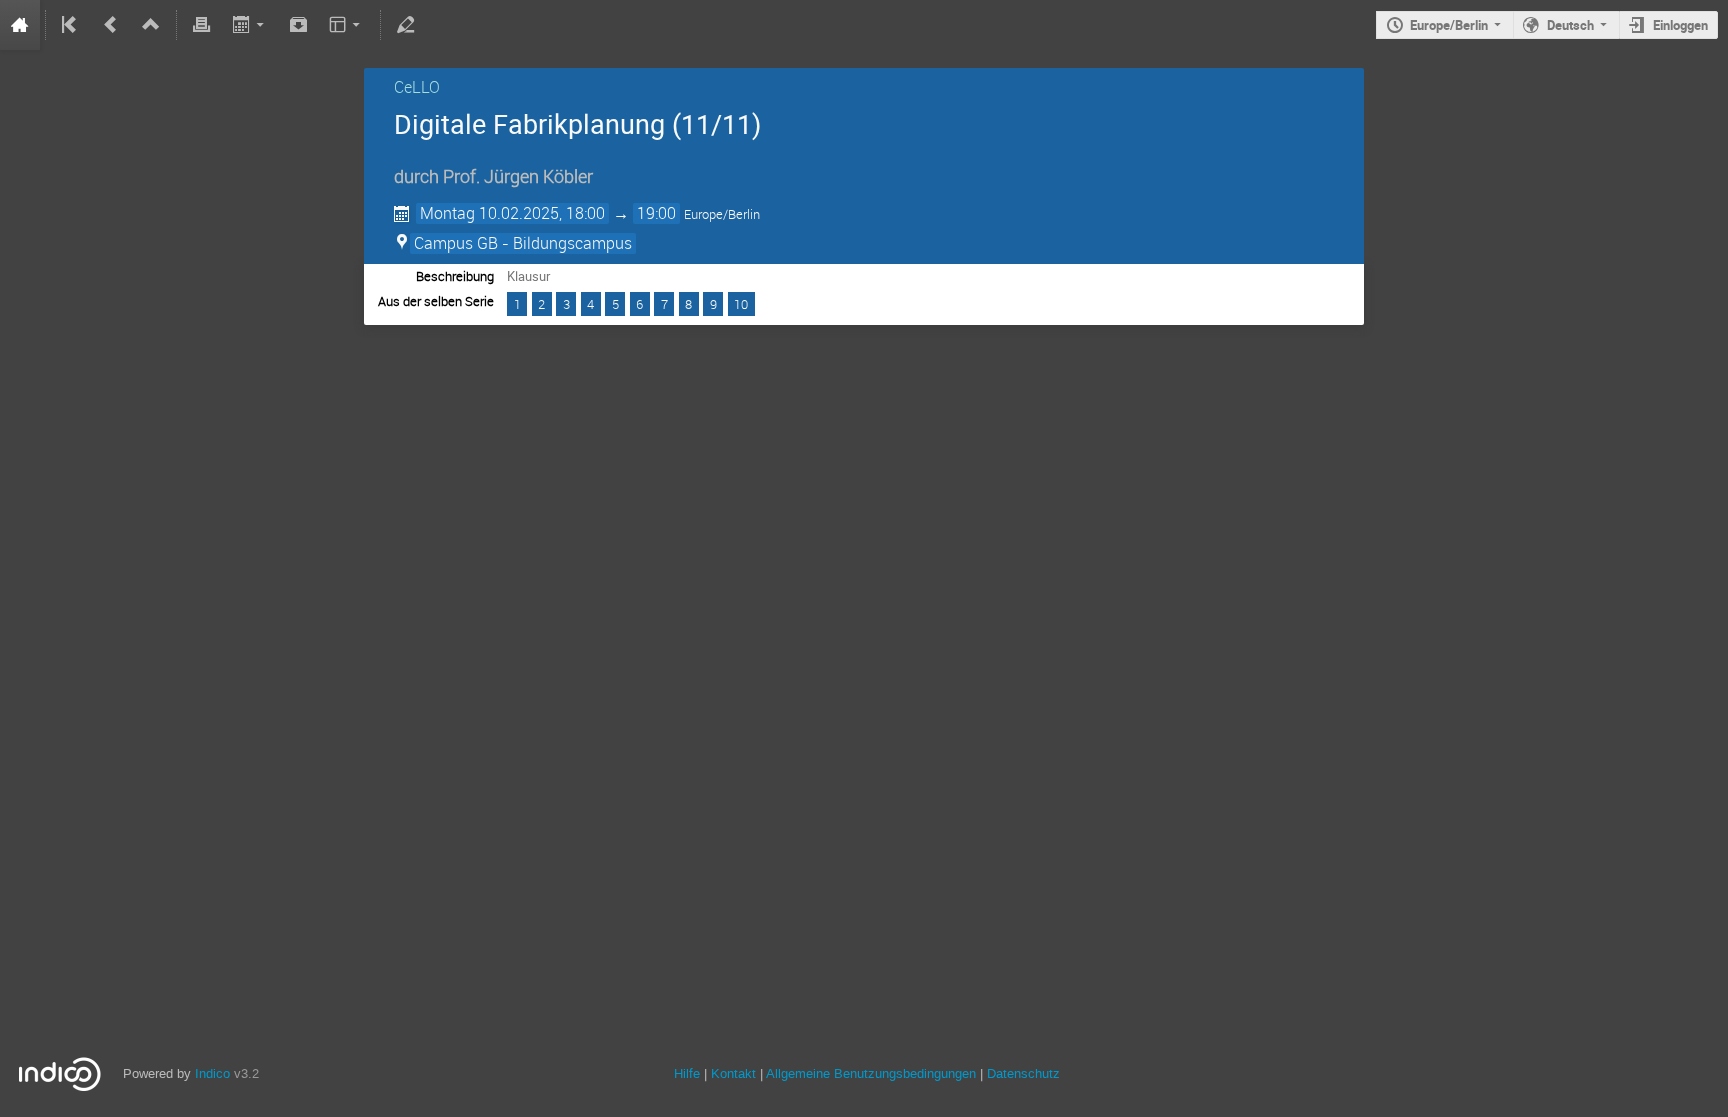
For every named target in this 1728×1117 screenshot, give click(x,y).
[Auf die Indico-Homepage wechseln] (20, 25)
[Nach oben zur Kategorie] (151, 25)
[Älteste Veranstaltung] (71, 25)
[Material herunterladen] (298, 25)
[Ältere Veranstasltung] (111, 25)
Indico (212, 1073)
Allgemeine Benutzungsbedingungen (871, 1073)
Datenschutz (1023, 1073)
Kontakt (733, 1073)
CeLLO (417, 87)
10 (741, 304)
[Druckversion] (202, 25)
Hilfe (687, 1073)
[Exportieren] (249, 25)
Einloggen (1680, 25)
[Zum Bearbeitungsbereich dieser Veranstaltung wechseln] (406, 25)
